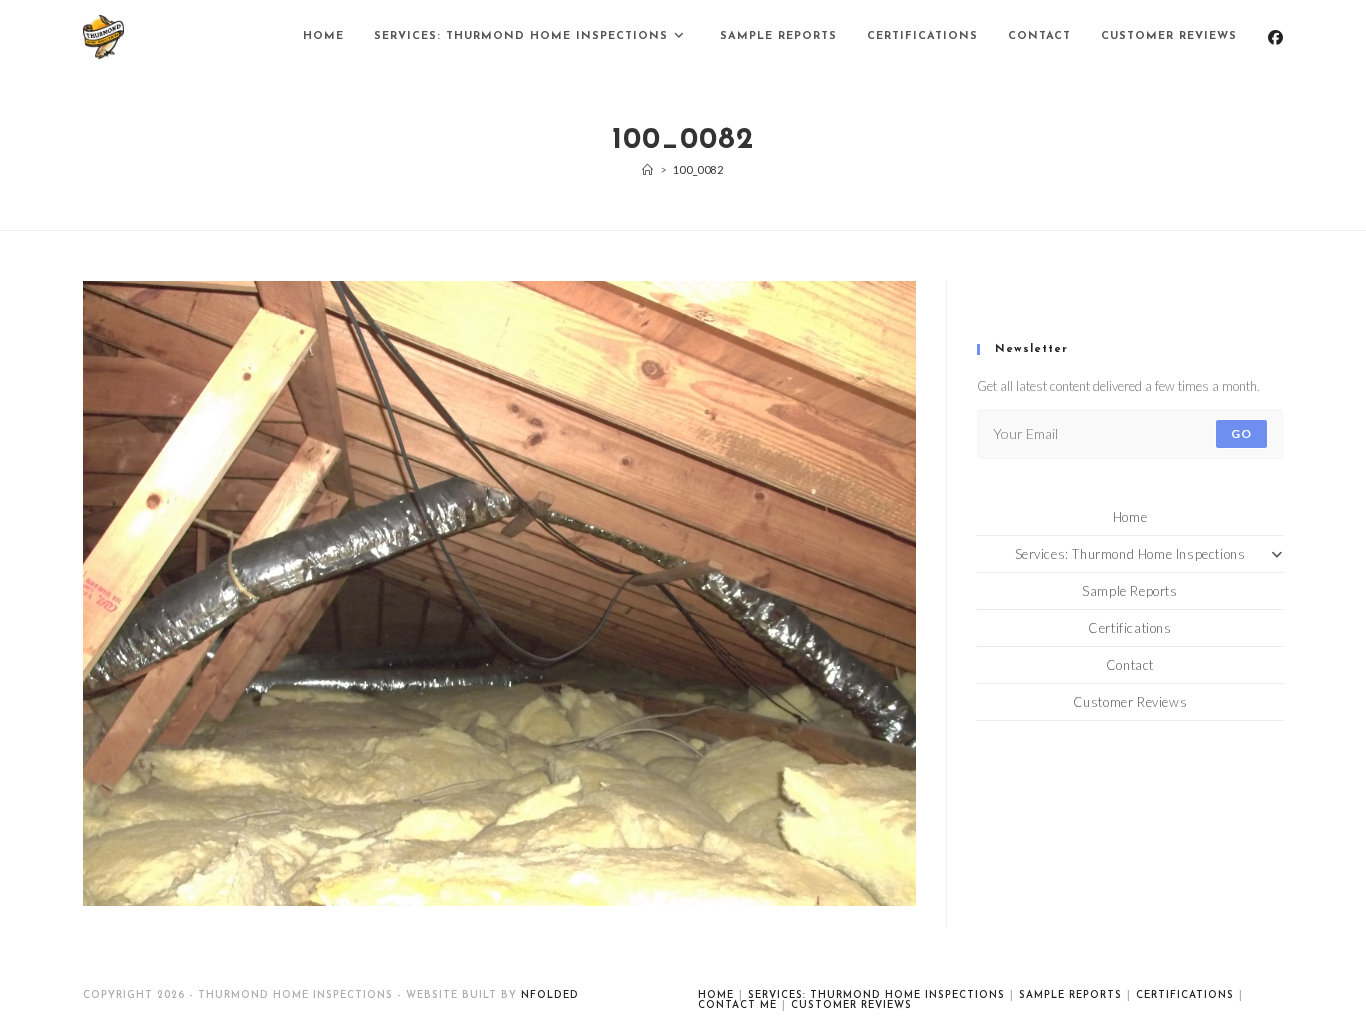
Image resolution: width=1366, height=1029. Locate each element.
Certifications (1129, 628)
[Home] (648, 169)
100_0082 (698, 169)
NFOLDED (550, 995)
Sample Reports (1129, 591)
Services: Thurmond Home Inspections (1130, 554)
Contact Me (737, 1005)
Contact (1130, 665)
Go (1241, 433)
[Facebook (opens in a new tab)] (1275, 37)
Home (1130, 517)
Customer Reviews (1130, 702)
